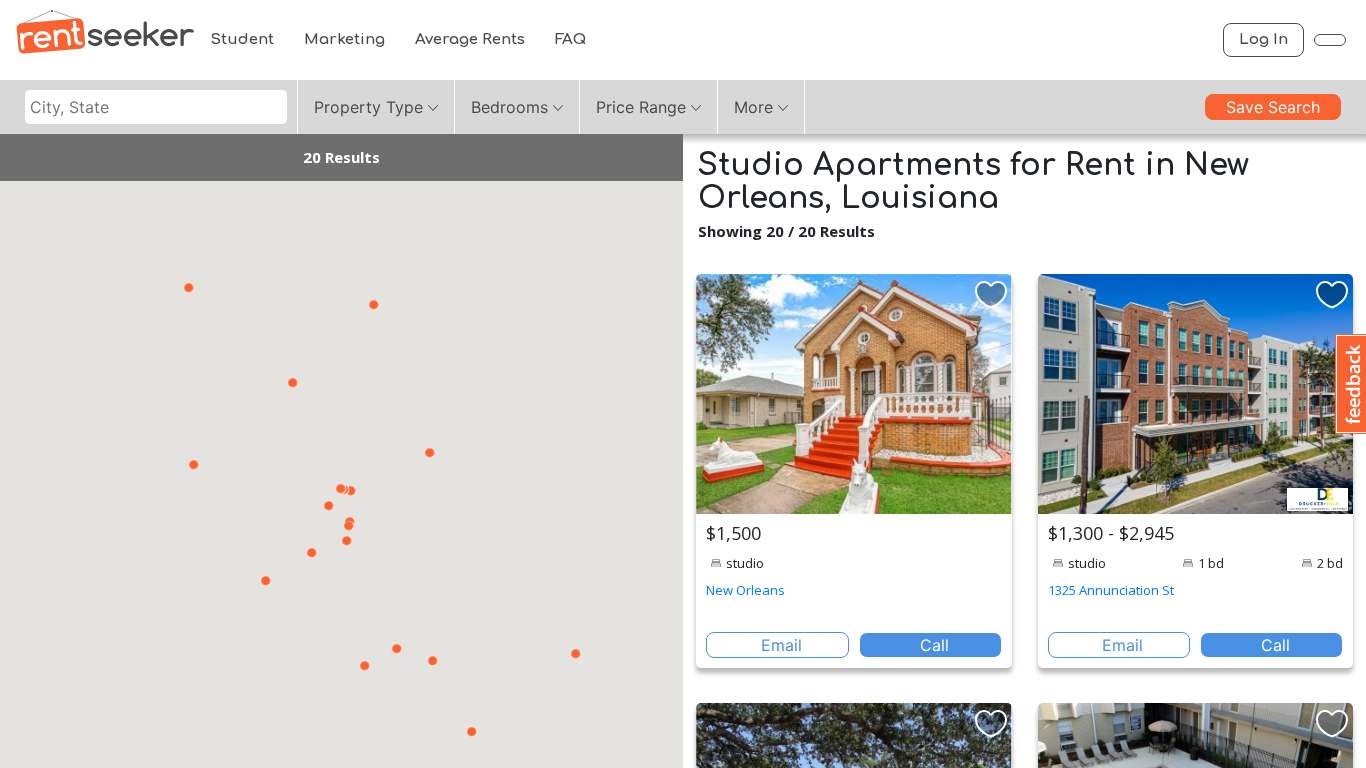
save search (1273, 107)
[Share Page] (1330, 40)
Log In (1263, 39)
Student (242, 39)
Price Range (641, 107)
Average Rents (470, 39)
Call (934, 645)
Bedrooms (509, 107)
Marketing (344, 39)
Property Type (368, 107)
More (753, 107)
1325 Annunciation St (1111, 590)
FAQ (570, 39)
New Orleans (745, 590)
